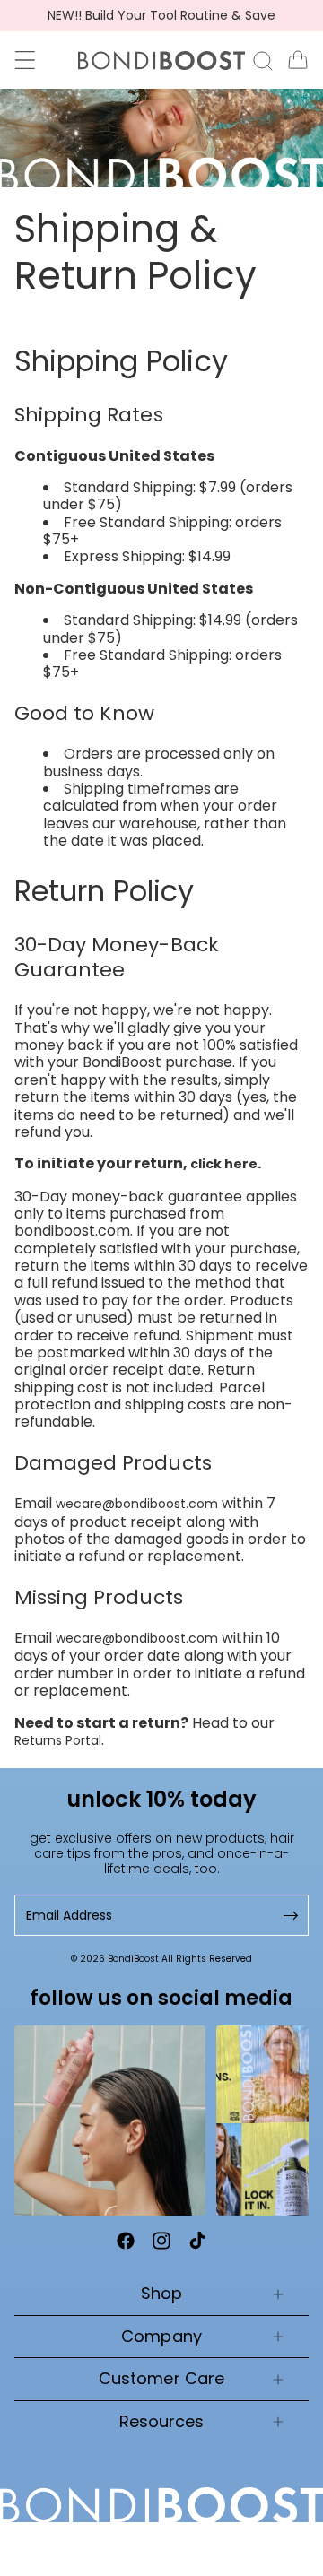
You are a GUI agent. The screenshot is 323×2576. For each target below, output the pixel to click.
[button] (25, 60)
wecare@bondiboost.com (137, 1504)
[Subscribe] (289, 1916)
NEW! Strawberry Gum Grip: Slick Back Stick (162, 16)
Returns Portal (58, 1740)
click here (224, 1164)
